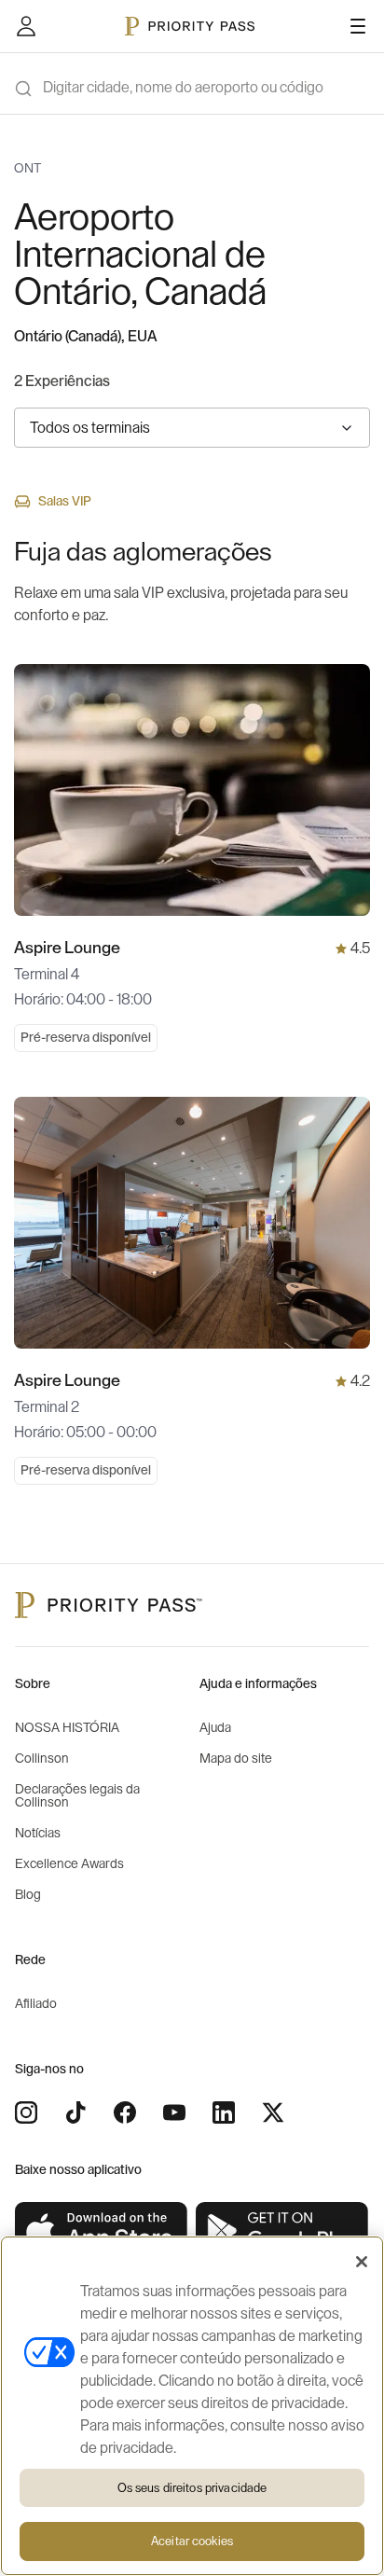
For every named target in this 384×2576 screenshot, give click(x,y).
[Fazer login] (26, 26)
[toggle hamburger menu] (358, 26)
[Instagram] (26, 2112)
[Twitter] (273, 2112)
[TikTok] (75, 2112)
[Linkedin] (224, 2112)
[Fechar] (362, 2262)
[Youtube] (174, 2112)
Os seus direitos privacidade (192, 2488)
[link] (102, 2231)
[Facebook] (125, 2112)
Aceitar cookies (192, 2541)
